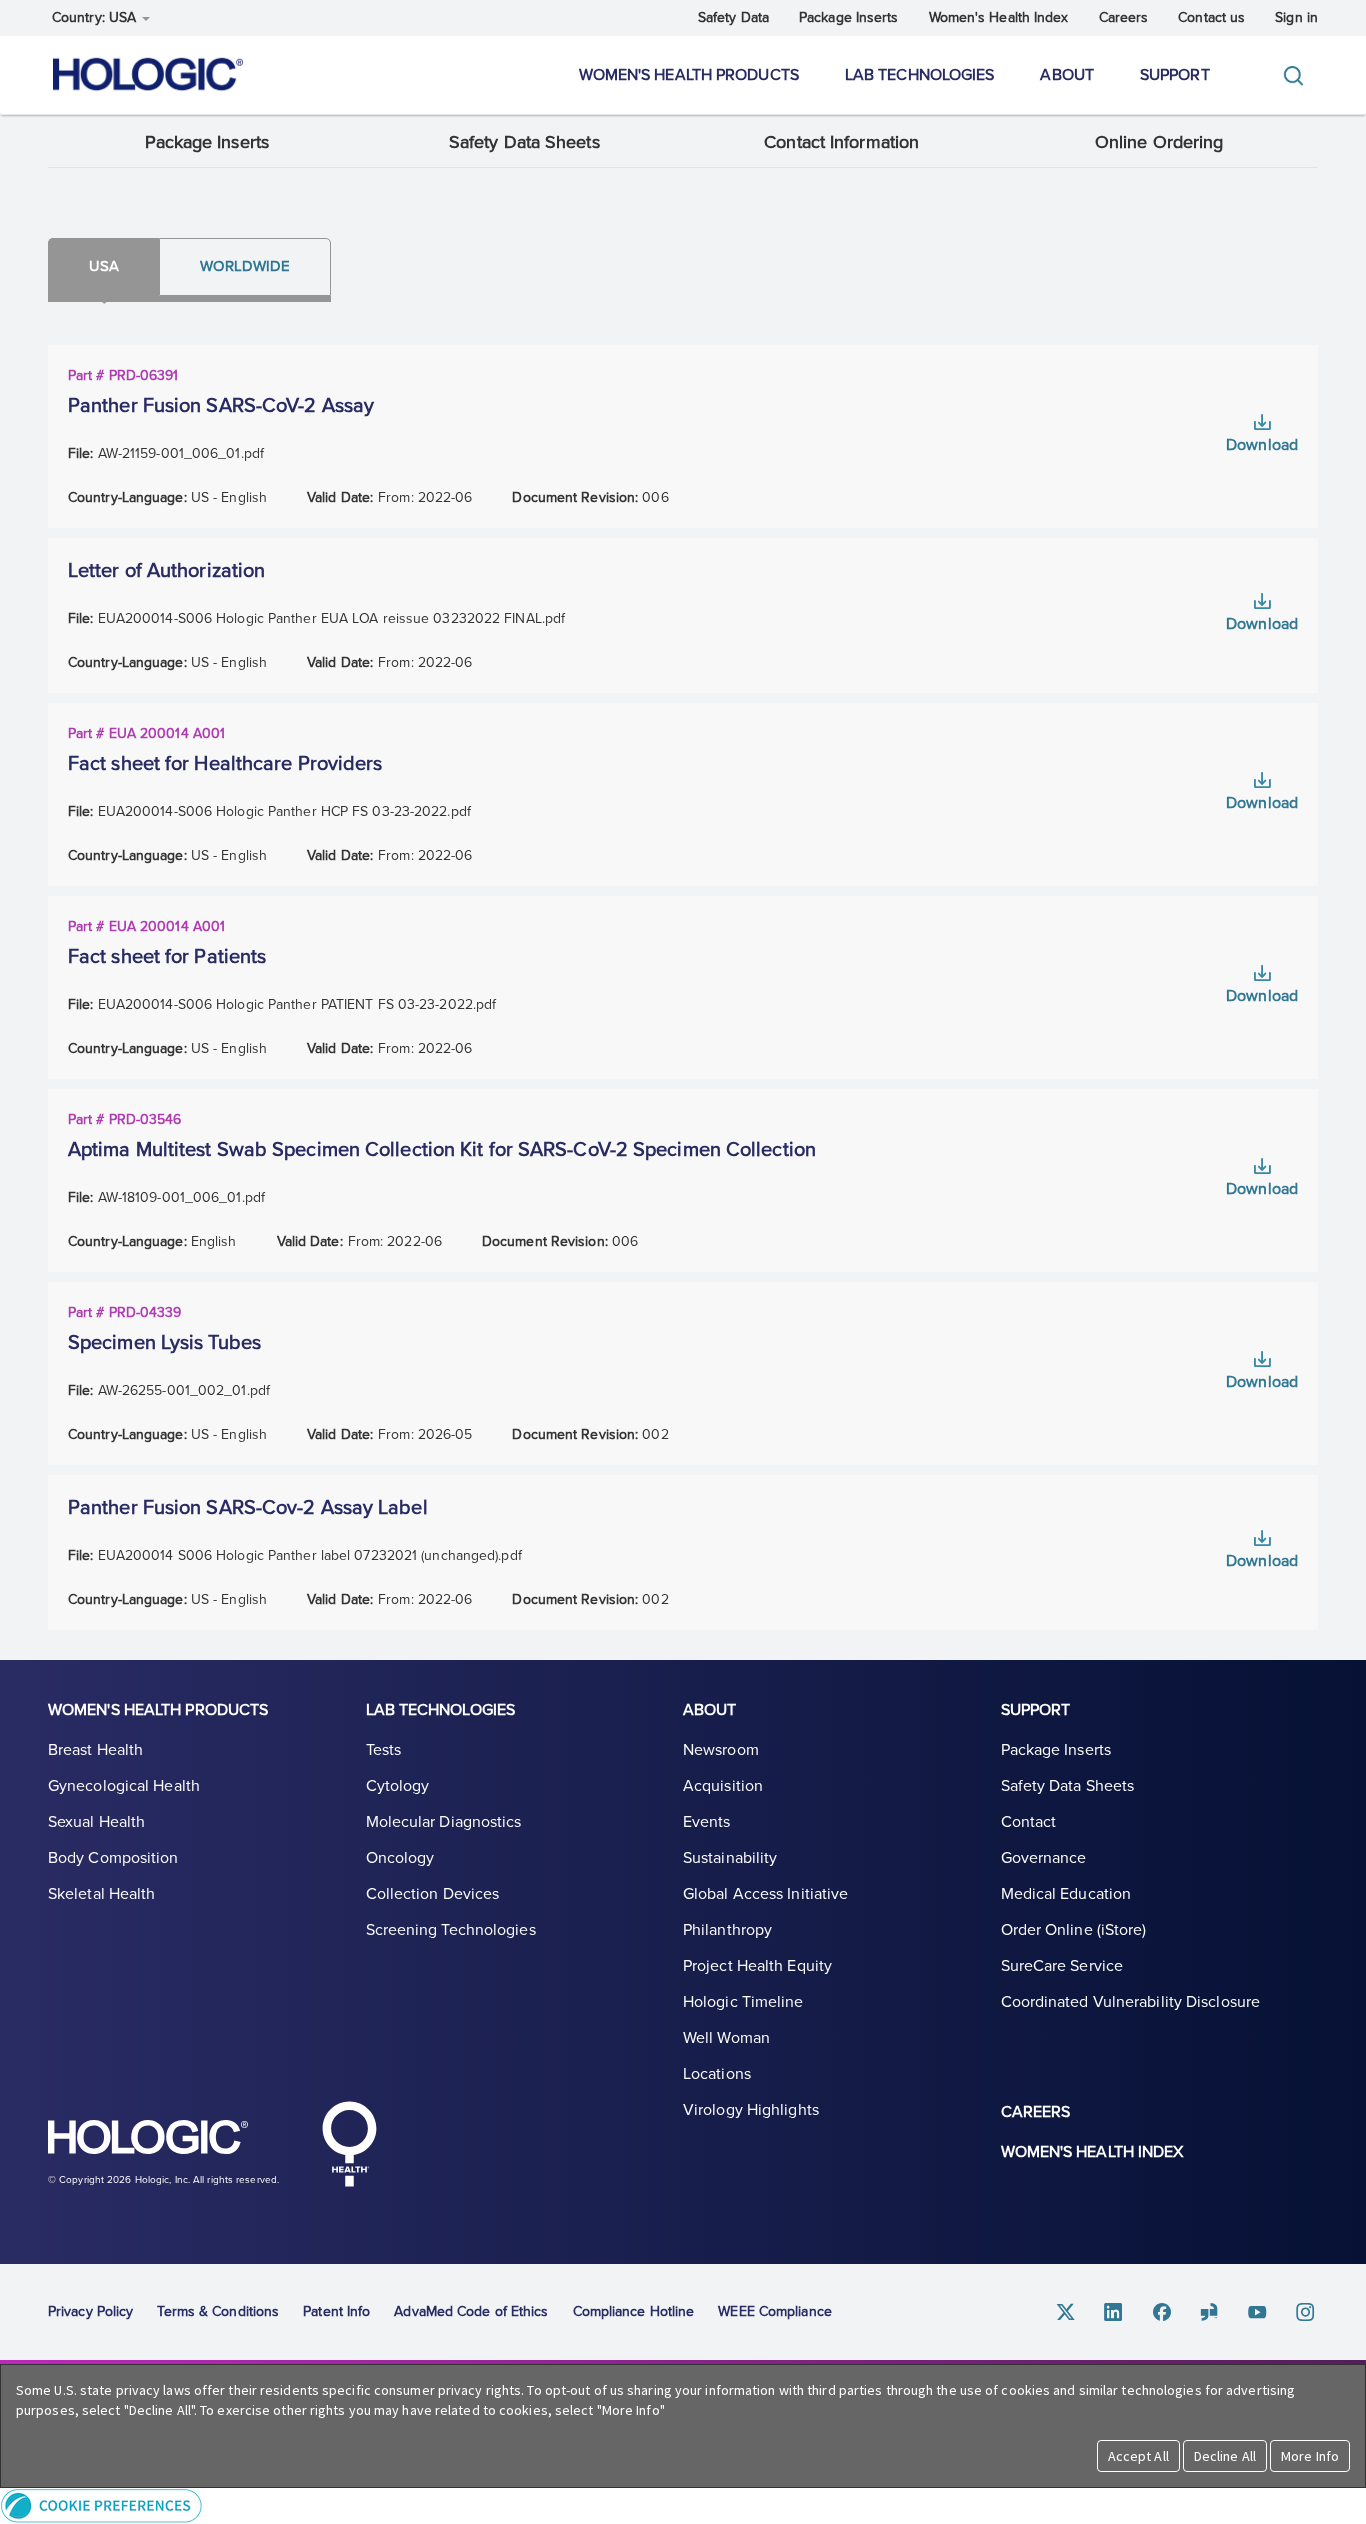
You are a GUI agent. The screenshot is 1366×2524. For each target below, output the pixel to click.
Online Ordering (1159, 142)
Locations (717, 2074)
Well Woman (726, 2038)
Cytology (398, 1786)
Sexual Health (96, 1822)
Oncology (400, 1858)
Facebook (1162, 2311)
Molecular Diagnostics (444, 1822)
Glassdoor (1210, 2311)
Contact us (1211, 17)
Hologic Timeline (743, 2002)
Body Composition (113, 1858)
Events (707, 1822)
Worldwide (245, 266)
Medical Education (1066, 1894)
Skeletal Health (102, 1894)
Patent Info (336, 2311)
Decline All (1225, 2456)
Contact (1029, 1822)
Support (1175, 75)
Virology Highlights (751, 2110)
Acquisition (723, 1786)
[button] (683, 2505)
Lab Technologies (920, 75)
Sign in (1296, 17)
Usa (104, 266)
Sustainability (730, 1858)
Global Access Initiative (765, 1894)
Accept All (1138, 2456)
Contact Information (841, 142)
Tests (384, 1750)
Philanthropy (727, 1930)
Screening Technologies (451, 1930)
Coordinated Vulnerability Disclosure (1131, 2002)
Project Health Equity (757, 1966)
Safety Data (733, 17)
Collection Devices (433, 1894)
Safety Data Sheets (524, 142)
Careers (1124, 17)
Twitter (1066, 2311)
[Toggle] (1298, 75)
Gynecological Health (124, 1786)
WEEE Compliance (775, 2311)
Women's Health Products (689, 75)
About (1067, 75)
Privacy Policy (90, 2311)
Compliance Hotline (634, 2311)
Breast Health (95, 1750)
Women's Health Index (999, 17)
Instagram (1306, 2311)
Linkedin (1114, 2311)
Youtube (1258, 2311)
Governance (1044, 1858)
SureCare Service (1062, 1966)
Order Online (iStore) (1074, 1930)
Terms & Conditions (218, 2311)
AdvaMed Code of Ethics (471, 2311)
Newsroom (721, 1750)
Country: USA (96, 17)
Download (1262, 445)
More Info (1310, 2456)
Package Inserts (849, 17)
